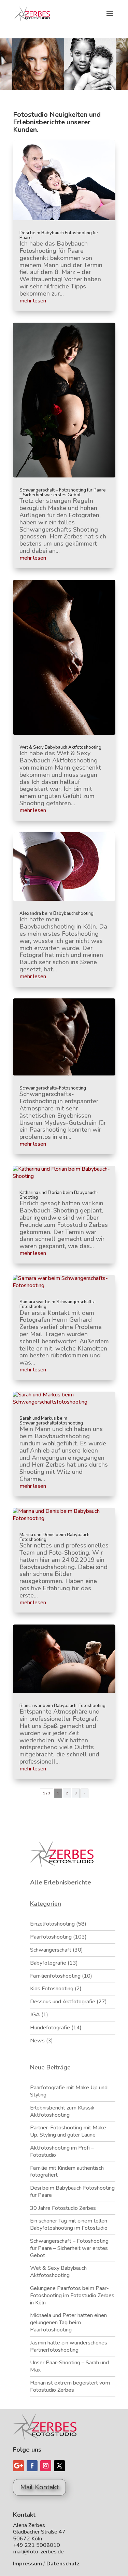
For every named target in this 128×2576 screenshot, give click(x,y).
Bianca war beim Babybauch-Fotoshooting (62, 1706)
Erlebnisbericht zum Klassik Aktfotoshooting (62, 2111)
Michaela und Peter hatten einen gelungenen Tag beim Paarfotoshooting (68, 2323)
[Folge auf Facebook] (32, 2466)
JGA (35, 2015)
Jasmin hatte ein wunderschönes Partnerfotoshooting (69, 2346)
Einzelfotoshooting (52, 1924)
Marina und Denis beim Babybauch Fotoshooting (54, 1537)
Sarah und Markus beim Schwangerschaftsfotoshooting (51, 1421)
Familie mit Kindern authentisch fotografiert (67, 2172)
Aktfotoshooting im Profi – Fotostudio (62, 2151)
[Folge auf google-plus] (18, 2466)
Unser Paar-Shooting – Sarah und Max (69, 2366)
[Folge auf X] (59, 2466)
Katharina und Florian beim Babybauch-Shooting (59, 1195)
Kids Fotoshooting (52, 1989)
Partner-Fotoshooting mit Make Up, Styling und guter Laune (68, 2131)
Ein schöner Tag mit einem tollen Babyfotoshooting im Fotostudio (69, 2224)
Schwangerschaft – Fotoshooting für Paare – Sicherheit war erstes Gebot (63, 493)
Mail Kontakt (39, 2487)
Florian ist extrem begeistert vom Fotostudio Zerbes (70, 2386)
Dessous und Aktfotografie (63, 2002)
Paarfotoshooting (51, 1937)
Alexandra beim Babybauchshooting (56, 913)
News (37, 2041)
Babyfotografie (48, 1963)
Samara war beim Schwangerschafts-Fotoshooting (58, 1304)
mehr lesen (33, 301)
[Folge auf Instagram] (46, 2466)
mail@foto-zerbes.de (38, 2552)
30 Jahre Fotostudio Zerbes (63, 2208)
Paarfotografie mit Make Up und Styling (69, 2091)
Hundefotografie (50, 2028)
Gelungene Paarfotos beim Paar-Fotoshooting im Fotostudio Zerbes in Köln (72, 2295)
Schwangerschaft (51, 1950)
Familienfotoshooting (55, 1976)
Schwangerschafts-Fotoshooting (53, 1088)
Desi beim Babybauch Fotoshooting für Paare (59, 235)
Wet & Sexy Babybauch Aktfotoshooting (60, 747)
